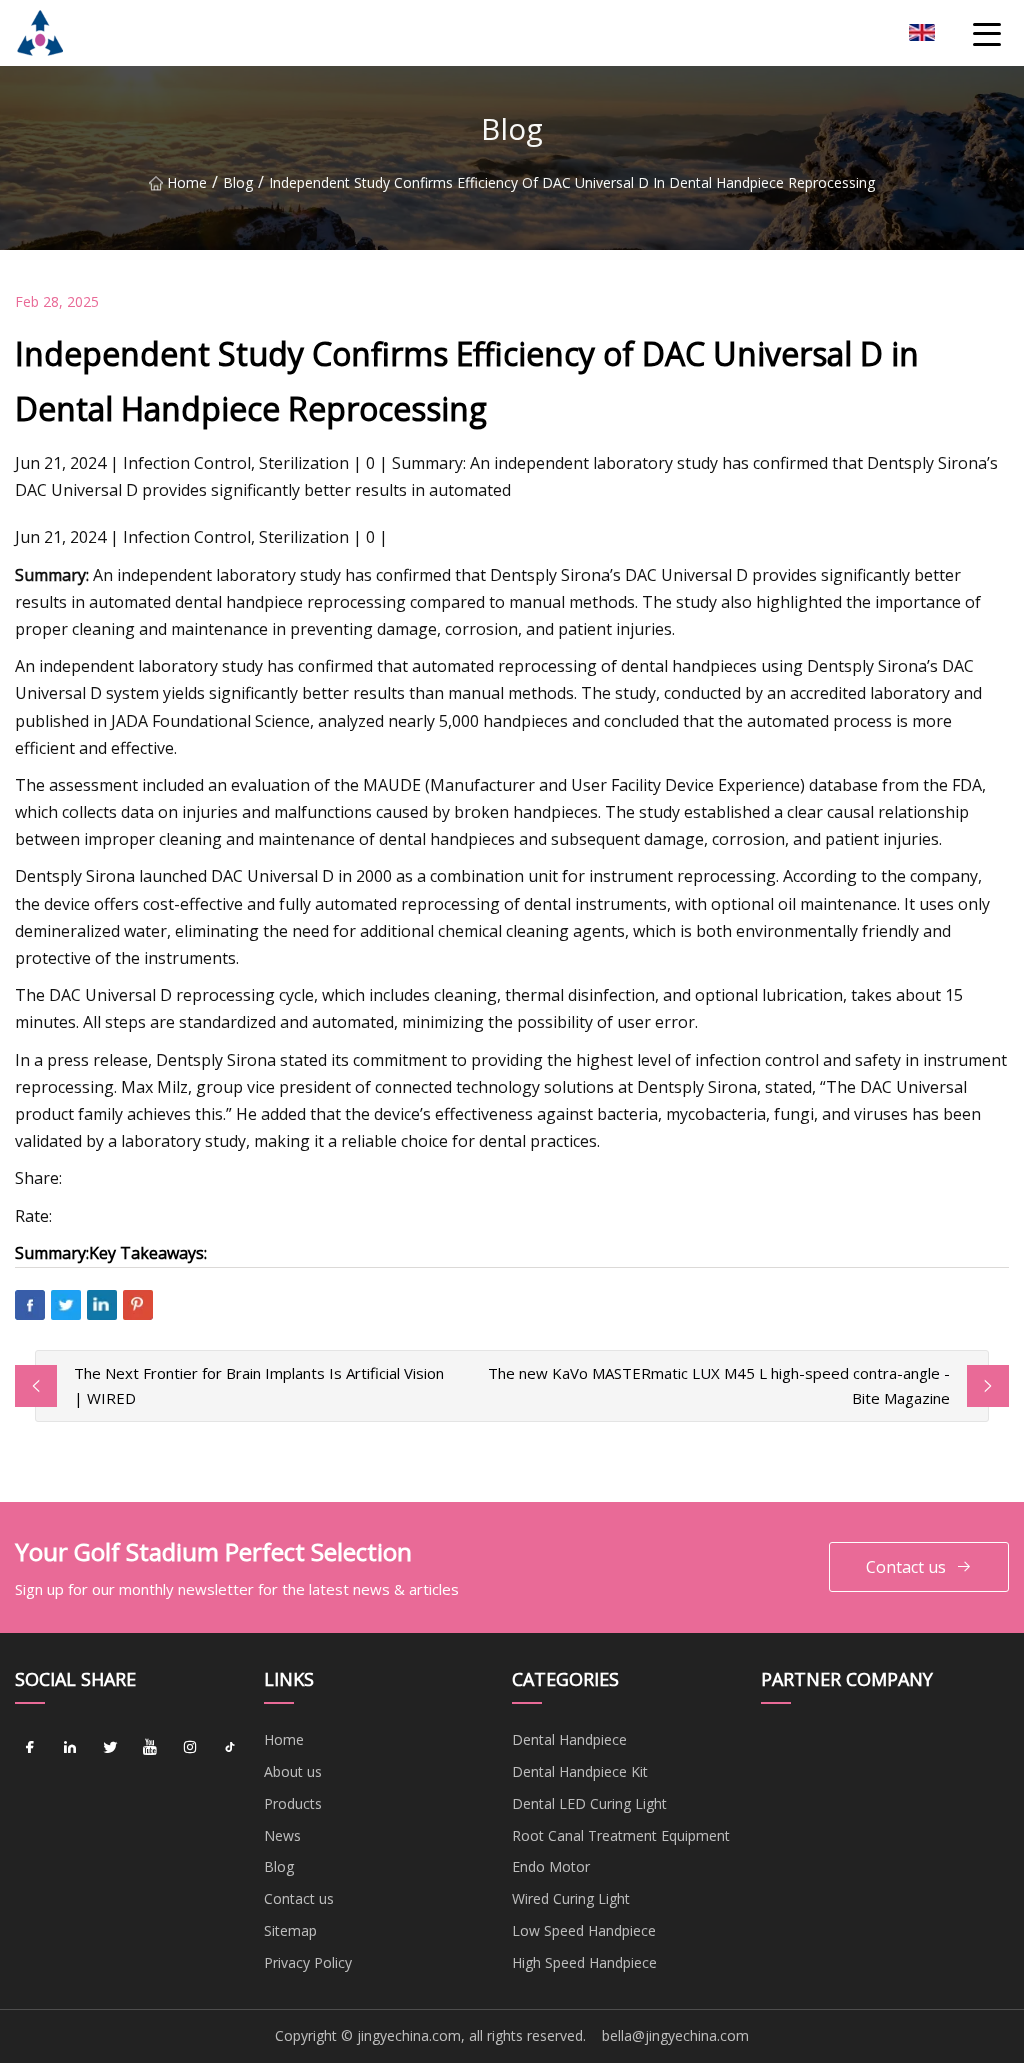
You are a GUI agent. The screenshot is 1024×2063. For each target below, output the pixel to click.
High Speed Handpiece (584, 1962)
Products (293, 1803)
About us (293, 1771)
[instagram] (190, 1747)
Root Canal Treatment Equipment (621, 1835)
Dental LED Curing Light (589, 1803)
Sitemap (290, 1930)
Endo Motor (551, 1866)
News (282, 1835)
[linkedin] (70, 1747)
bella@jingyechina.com (675, 2035)
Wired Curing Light (571, 1898)
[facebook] (30, 1747)
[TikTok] (230, 1747)
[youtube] (150, 1747)
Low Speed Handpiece (584, 1930)
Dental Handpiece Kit (580, 1771)
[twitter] (110, 1747)
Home (187, 182)
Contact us (906, 1567)
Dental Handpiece (569, 1739)
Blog (238, 182)
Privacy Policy (308, 1962)
